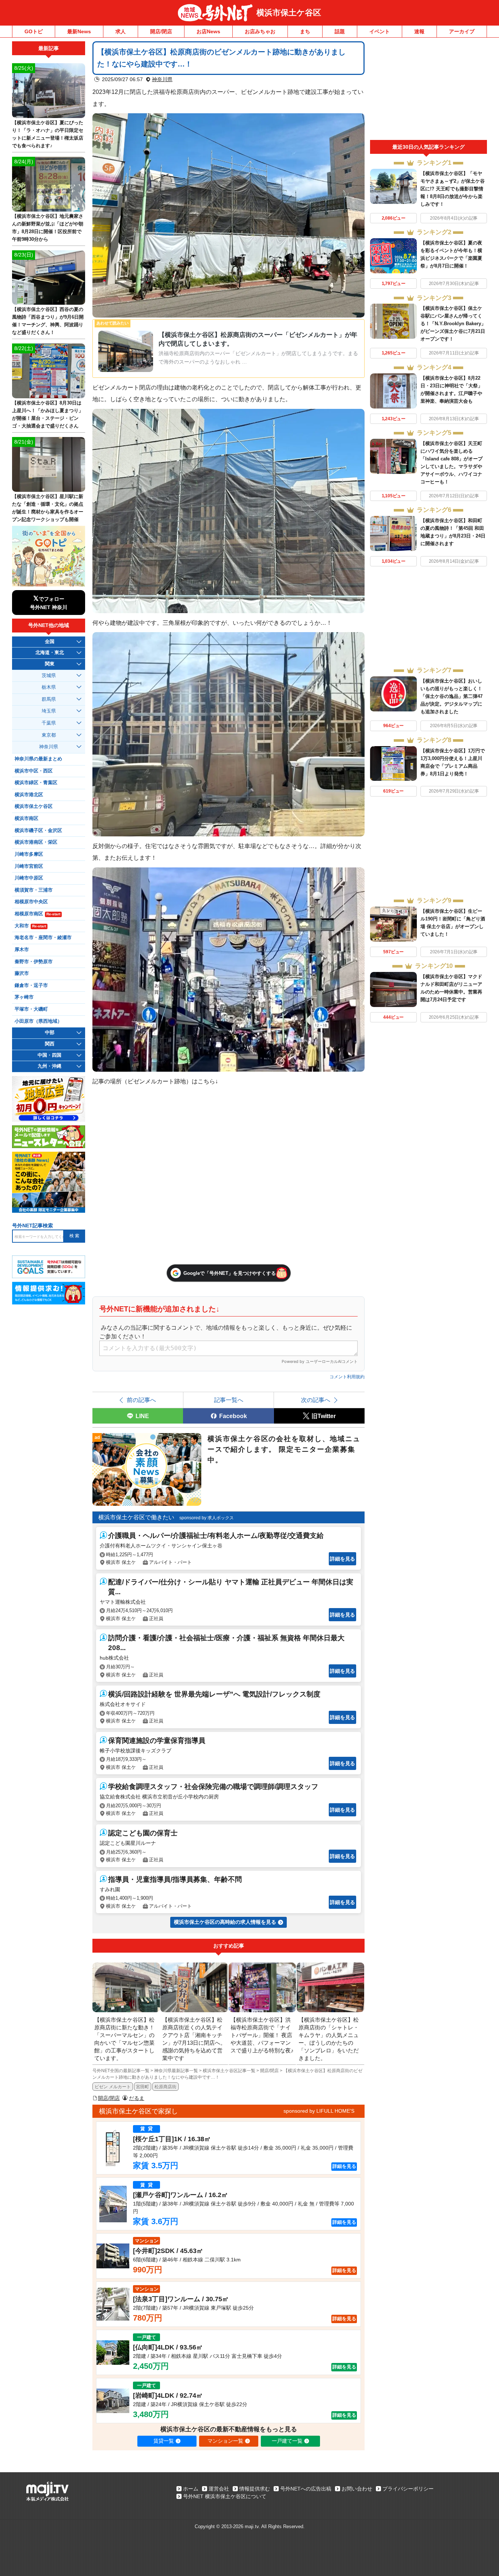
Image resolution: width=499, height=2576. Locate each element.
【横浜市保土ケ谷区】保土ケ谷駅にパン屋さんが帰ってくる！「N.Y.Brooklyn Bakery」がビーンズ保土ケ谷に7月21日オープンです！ (453, 324)
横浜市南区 (26, 818)
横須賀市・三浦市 (34, 890)
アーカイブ (462, 31)
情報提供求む (255, 2489)
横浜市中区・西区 (34, 771)
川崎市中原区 (29, 878)
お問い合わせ (357, 2489)
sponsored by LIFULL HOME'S (319, 2111)
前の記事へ (141, 1400)
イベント (380, 31)
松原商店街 (165, 2087)
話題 (340, 31)
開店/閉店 (161, 31)
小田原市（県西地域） (38, 1021)
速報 (419, 31)
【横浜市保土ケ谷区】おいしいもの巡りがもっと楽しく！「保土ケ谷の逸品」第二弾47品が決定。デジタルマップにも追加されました (452, 696)
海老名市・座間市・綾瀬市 (43, 938)
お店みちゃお (260, 31)
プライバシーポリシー (408, 2489)
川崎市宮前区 (29, 866)
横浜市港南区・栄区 (36, 842)
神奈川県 (162, 79)
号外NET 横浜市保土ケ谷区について (225, 2496)
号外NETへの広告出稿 (306, 2489)
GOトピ (34, 31)
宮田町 (142, 2087)
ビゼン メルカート (113, 2087)
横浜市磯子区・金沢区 (38, 831)
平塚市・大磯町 (31, 1009)
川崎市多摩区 (29, 854)
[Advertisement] (428, 91)
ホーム (191, 2489)
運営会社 (219, 2489)
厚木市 (22, 950)
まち (305, 31)
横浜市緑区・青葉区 (36, 783)
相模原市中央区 (31, 902)
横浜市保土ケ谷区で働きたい (136, 1517)
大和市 (30, 926)
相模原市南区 (37, 914)
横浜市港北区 (29, 795)
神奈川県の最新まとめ (38, 759)
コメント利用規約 (347, 1377)
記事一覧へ (229, 1400)
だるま (137, 2098)
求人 (121, 31)
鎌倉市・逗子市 (31, 985)
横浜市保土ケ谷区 (289, 13)
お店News (208, 31)
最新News (79, 31)
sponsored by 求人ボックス (207, 1518)
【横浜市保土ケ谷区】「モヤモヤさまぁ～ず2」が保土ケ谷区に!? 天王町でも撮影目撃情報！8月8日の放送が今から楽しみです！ (453, 189)
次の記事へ (316, 1400)
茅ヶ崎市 (24, 997)
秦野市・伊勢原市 (34, 962)
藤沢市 (22, 973)
